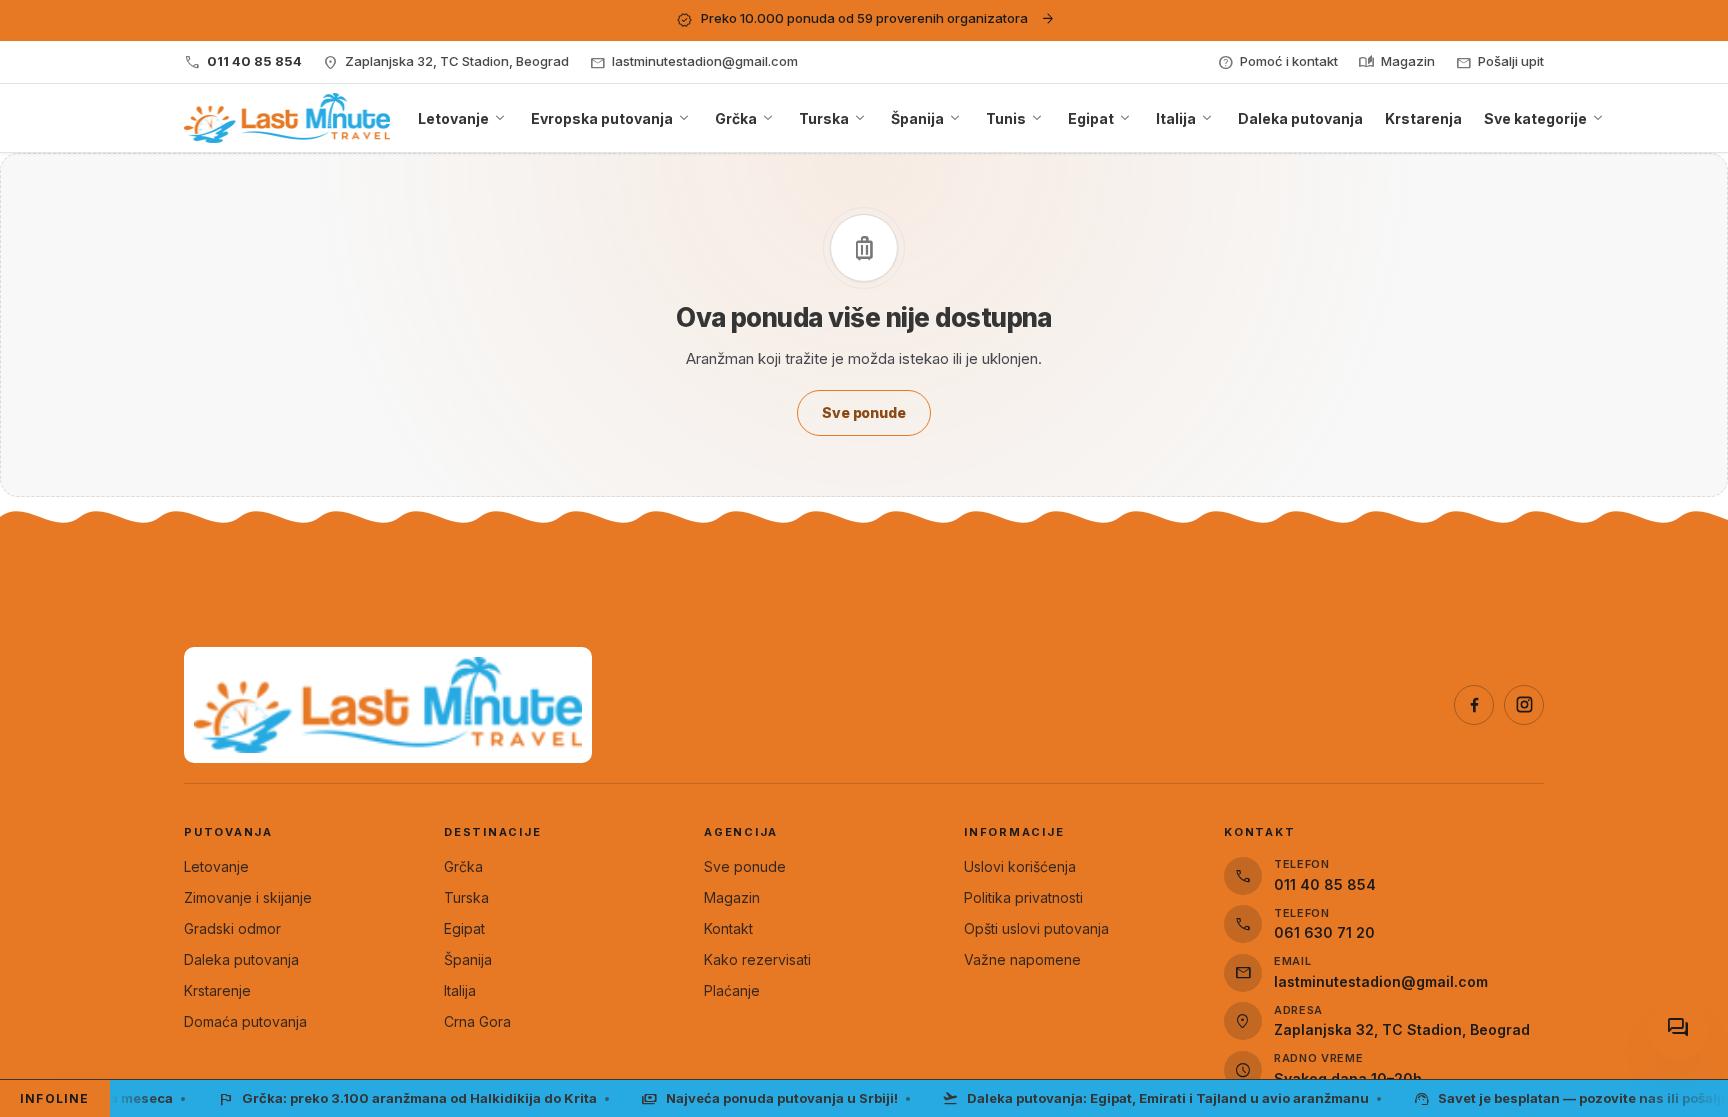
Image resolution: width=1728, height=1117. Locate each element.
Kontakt (728, 928)
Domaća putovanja (245, 1021)
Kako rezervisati (757, 959)
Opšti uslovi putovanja (1036, 928)
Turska (466, 897)
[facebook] (1474, 705)
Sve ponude (745, 866)
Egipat (464, 928)
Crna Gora (477, 1021)
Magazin (732, 897)
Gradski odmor (232, 928)
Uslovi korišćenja (1020, 866)
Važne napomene (1022, 959)
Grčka (463, 866)
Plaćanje (732, 990)
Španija (468, 959)
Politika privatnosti (1023, 897)
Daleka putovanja (241, 959)
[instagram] (1524, 705)
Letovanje (216, 866)
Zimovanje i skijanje (248, 897)
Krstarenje (217, 990)
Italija (460, 990)
